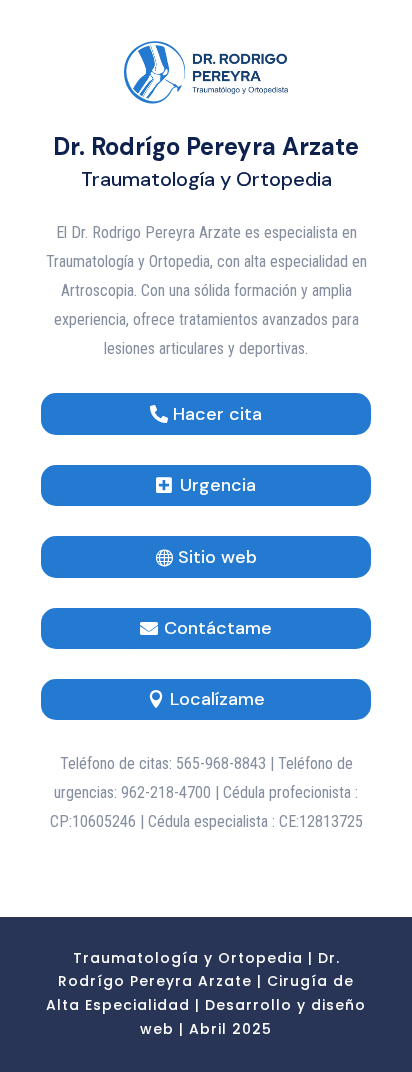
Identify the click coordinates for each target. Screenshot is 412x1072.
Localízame (217, 699)
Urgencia (218, 485)
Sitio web (217, 557)
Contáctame (218, 628)
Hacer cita (217, 414)
